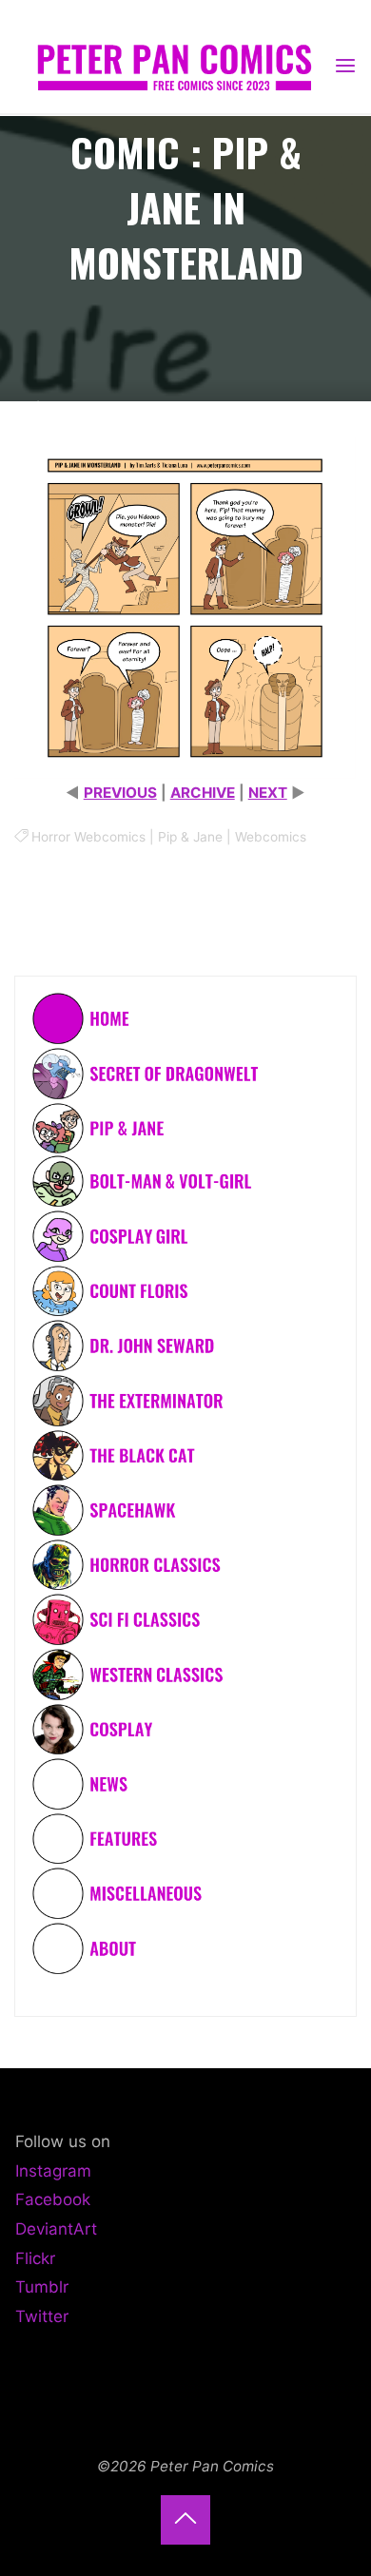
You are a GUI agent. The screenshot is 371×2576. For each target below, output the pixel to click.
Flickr (35, 2258)
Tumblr (42, 2287)
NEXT (268, 794)
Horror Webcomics (88, 838)
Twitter (42, 2316)
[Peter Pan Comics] (174, 65)
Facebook (53, 2199)
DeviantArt (56, 2229)
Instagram (53, 2171)
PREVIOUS (120, 794)
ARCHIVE (203, 794)
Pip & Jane (190, 838)
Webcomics (271, 838)
